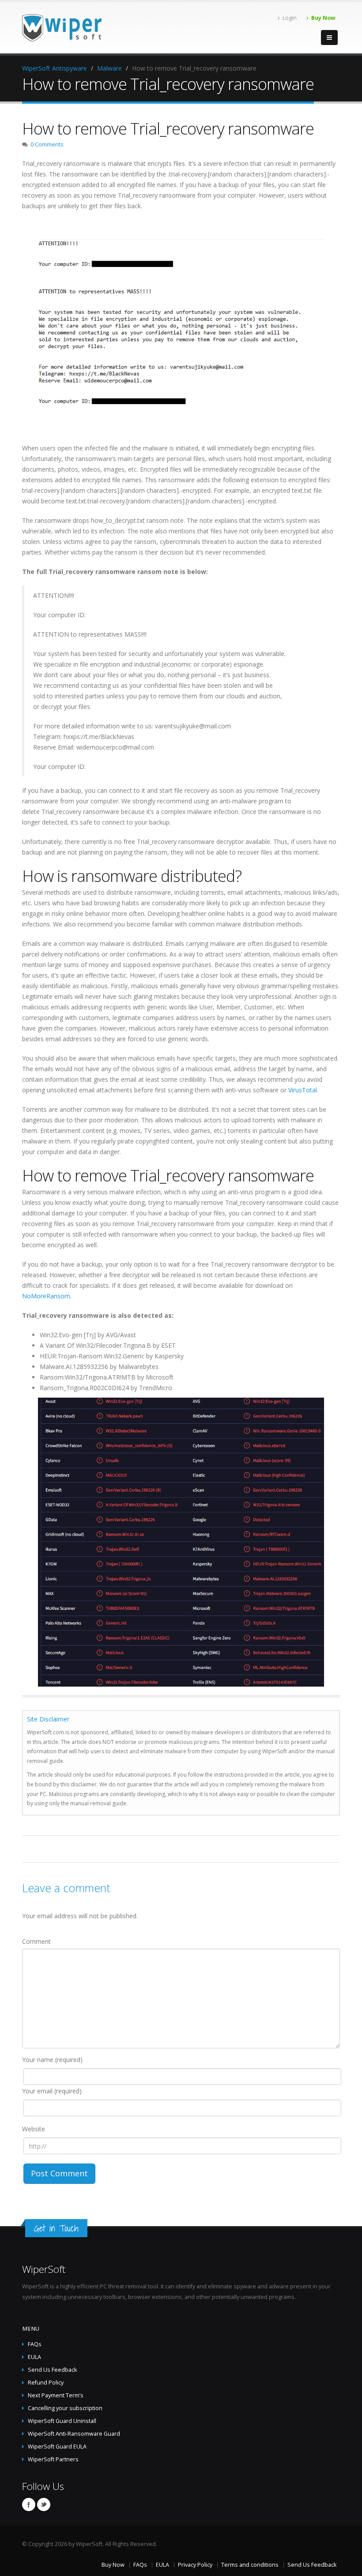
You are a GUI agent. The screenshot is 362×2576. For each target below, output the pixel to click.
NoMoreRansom (46, 1296)
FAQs (35, 2344)
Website (34, 2129)
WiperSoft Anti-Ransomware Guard (74, 2434)
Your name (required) (52, 2060)
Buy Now (323, 18)
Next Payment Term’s (56, 2395)
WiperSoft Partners (53, 2459)
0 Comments (47, 144)
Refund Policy (46, 2383)
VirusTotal (303, 1090)
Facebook (29, 2505)
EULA (34, 2357)
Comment (36, 1941)
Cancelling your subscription (65, 2408)
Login (290, 18)
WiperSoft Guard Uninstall (62, 2421)
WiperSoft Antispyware (55, 68)
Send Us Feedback (52, 2370)
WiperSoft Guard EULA (57, 2447)
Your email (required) (52, 2091)
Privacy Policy (195, 2565)
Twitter (44, 2505)
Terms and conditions (250, 2565)
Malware (109, 68)
